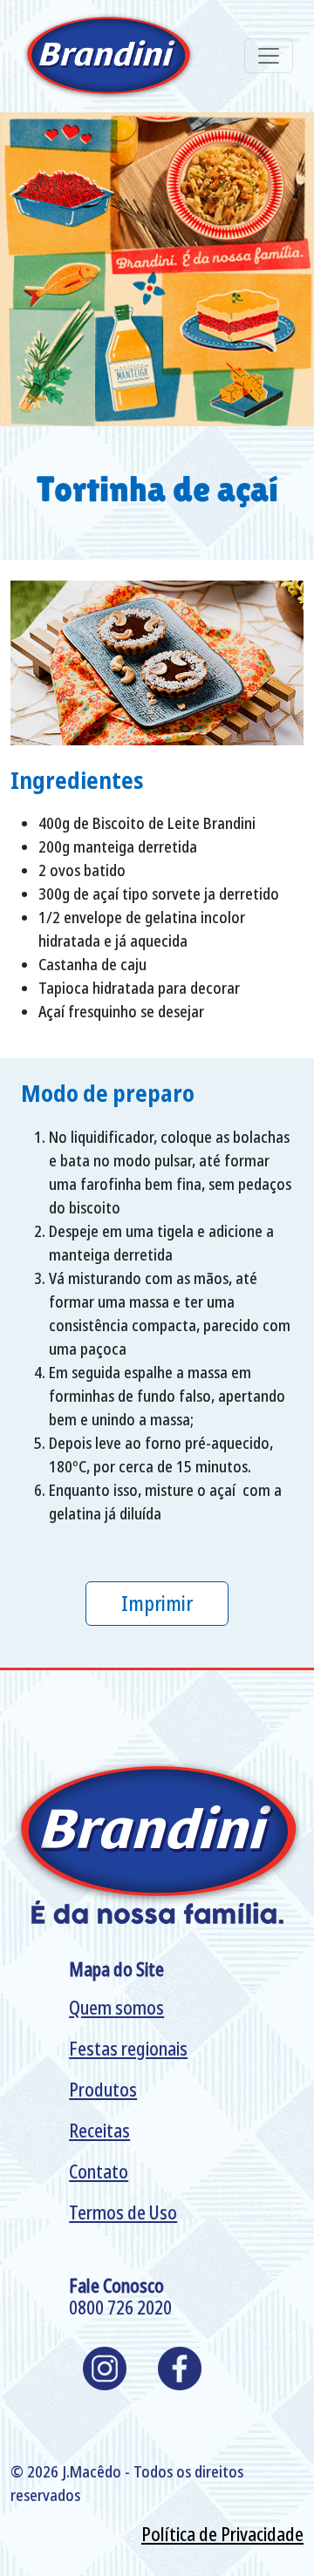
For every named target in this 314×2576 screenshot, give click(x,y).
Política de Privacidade (222, 2534)
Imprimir (157, 1604)
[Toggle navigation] (269, 56)
